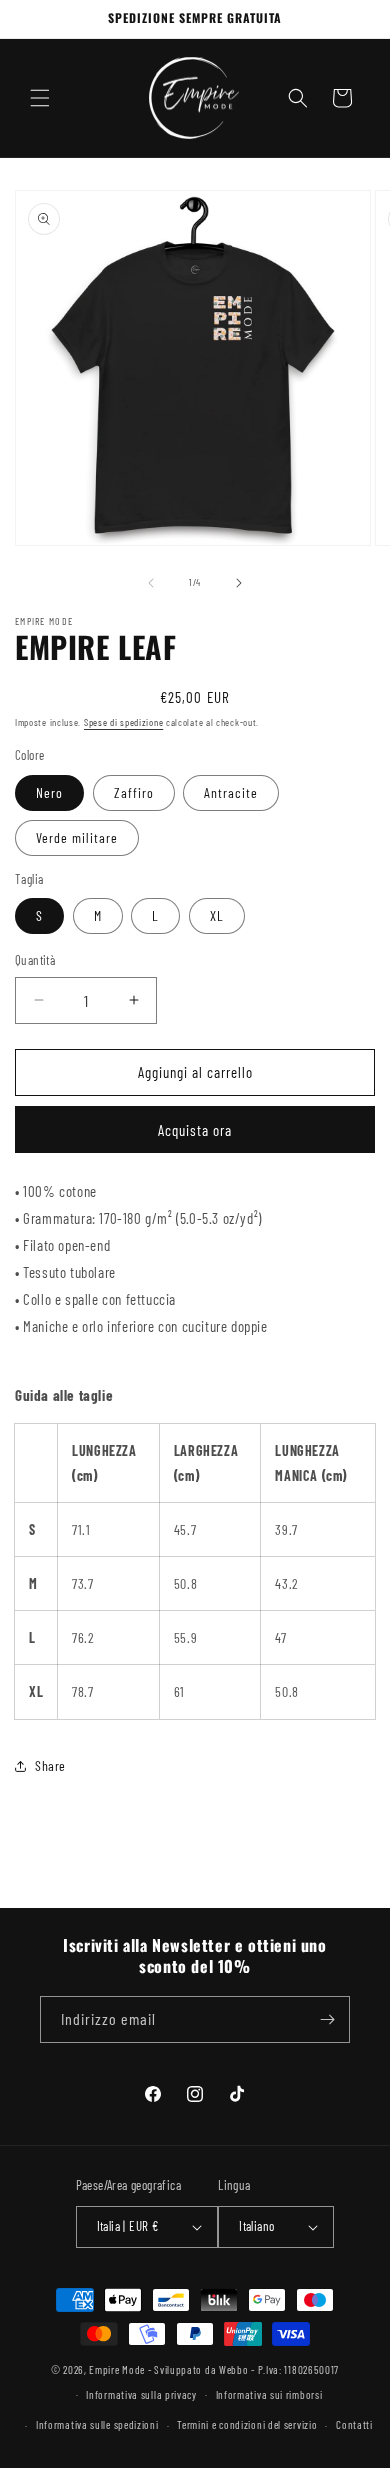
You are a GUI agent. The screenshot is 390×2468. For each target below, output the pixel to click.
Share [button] (50, 1765)
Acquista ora (195, 1130)
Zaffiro (134, 792)
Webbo (234, 2369)
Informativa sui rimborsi (269, 2394)
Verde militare (77, 837)
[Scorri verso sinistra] (151, 583)
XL (217, 915)
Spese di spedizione (123, 722)
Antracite (231, 792)
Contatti (354, 2424)
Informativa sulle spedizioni (97, 2424)
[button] (40, 98)
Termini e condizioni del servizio (247, 2424)
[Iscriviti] (327, 2019)
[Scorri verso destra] (239, 583)
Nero (49, 792)
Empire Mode (117, 2369)
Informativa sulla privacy (141, 2394)
